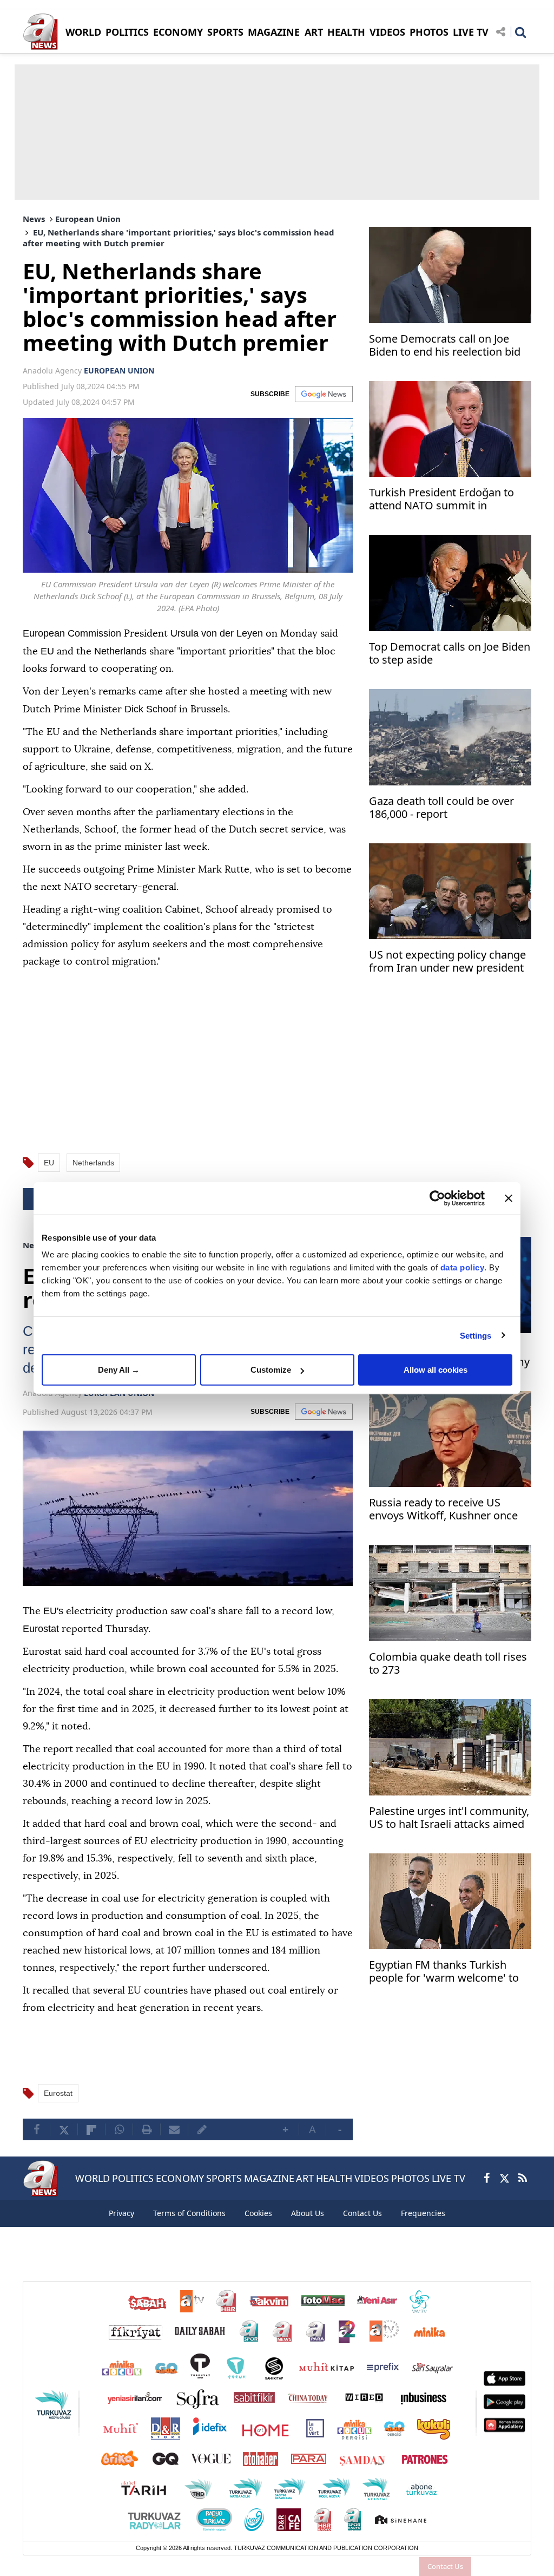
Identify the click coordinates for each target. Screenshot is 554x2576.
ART (314, 32)
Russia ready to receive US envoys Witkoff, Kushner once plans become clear (443, 1509)
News (34, 219)
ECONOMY (178, 32)
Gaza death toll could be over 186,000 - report (441, 808)
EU (49, 1161)
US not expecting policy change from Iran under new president (447, 962)
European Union (88, 219)
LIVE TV (471, 32)
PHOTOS (429, 32)
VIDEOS (387, 32)
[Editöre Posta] (202, 2145)
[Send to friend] (174, 2145)
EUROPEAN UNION (119, 371)
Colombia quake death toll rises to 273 (448, 1662)
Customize (271, 1370)
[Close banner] (509, 1198)
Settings (476, 1335)
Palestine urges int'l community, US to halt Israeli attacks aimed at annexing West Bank (449, 1817)
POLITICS (127, 32)
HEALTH (346, 32)
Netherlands (93, 1161)
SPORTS (225, 32)
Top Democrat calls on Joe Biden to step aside (450, 654)
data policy (463, 1267)
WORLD (83, 32)
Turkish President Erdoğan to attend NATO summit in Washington (441, 500)
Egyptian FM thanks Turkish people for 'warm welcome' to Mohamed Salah (444, 1971)
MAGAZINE (274, 32)
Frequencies (423, 2228)
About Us (308, 2228)
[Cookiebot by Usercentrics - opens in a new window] (437, 1198)
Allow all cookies (436, 1370)
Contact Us (445, 2566)
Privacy (121, 2228)
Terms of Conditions (189, 2228)
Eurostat (58, 2108)
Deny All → (119, 1370)
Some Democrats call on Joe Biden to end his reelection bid (445, 346)
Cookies (258, 2228)
